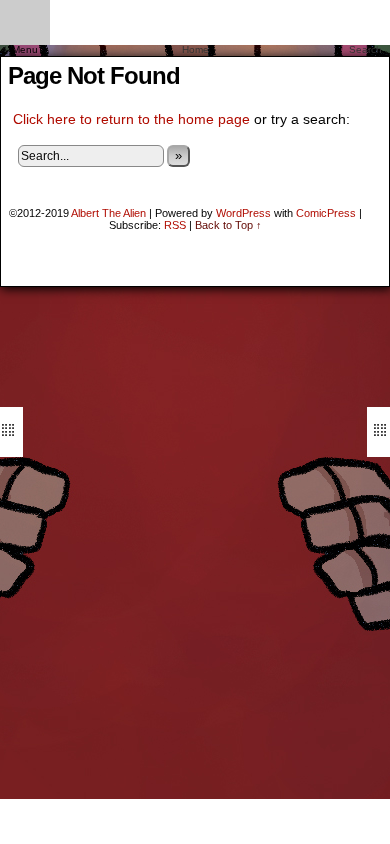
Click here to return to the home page (131, 119)
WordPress (243, 213)
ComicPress (326, 213)
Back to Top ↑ (228, 225)
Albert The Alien (108, 213)
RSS (175, 225)
